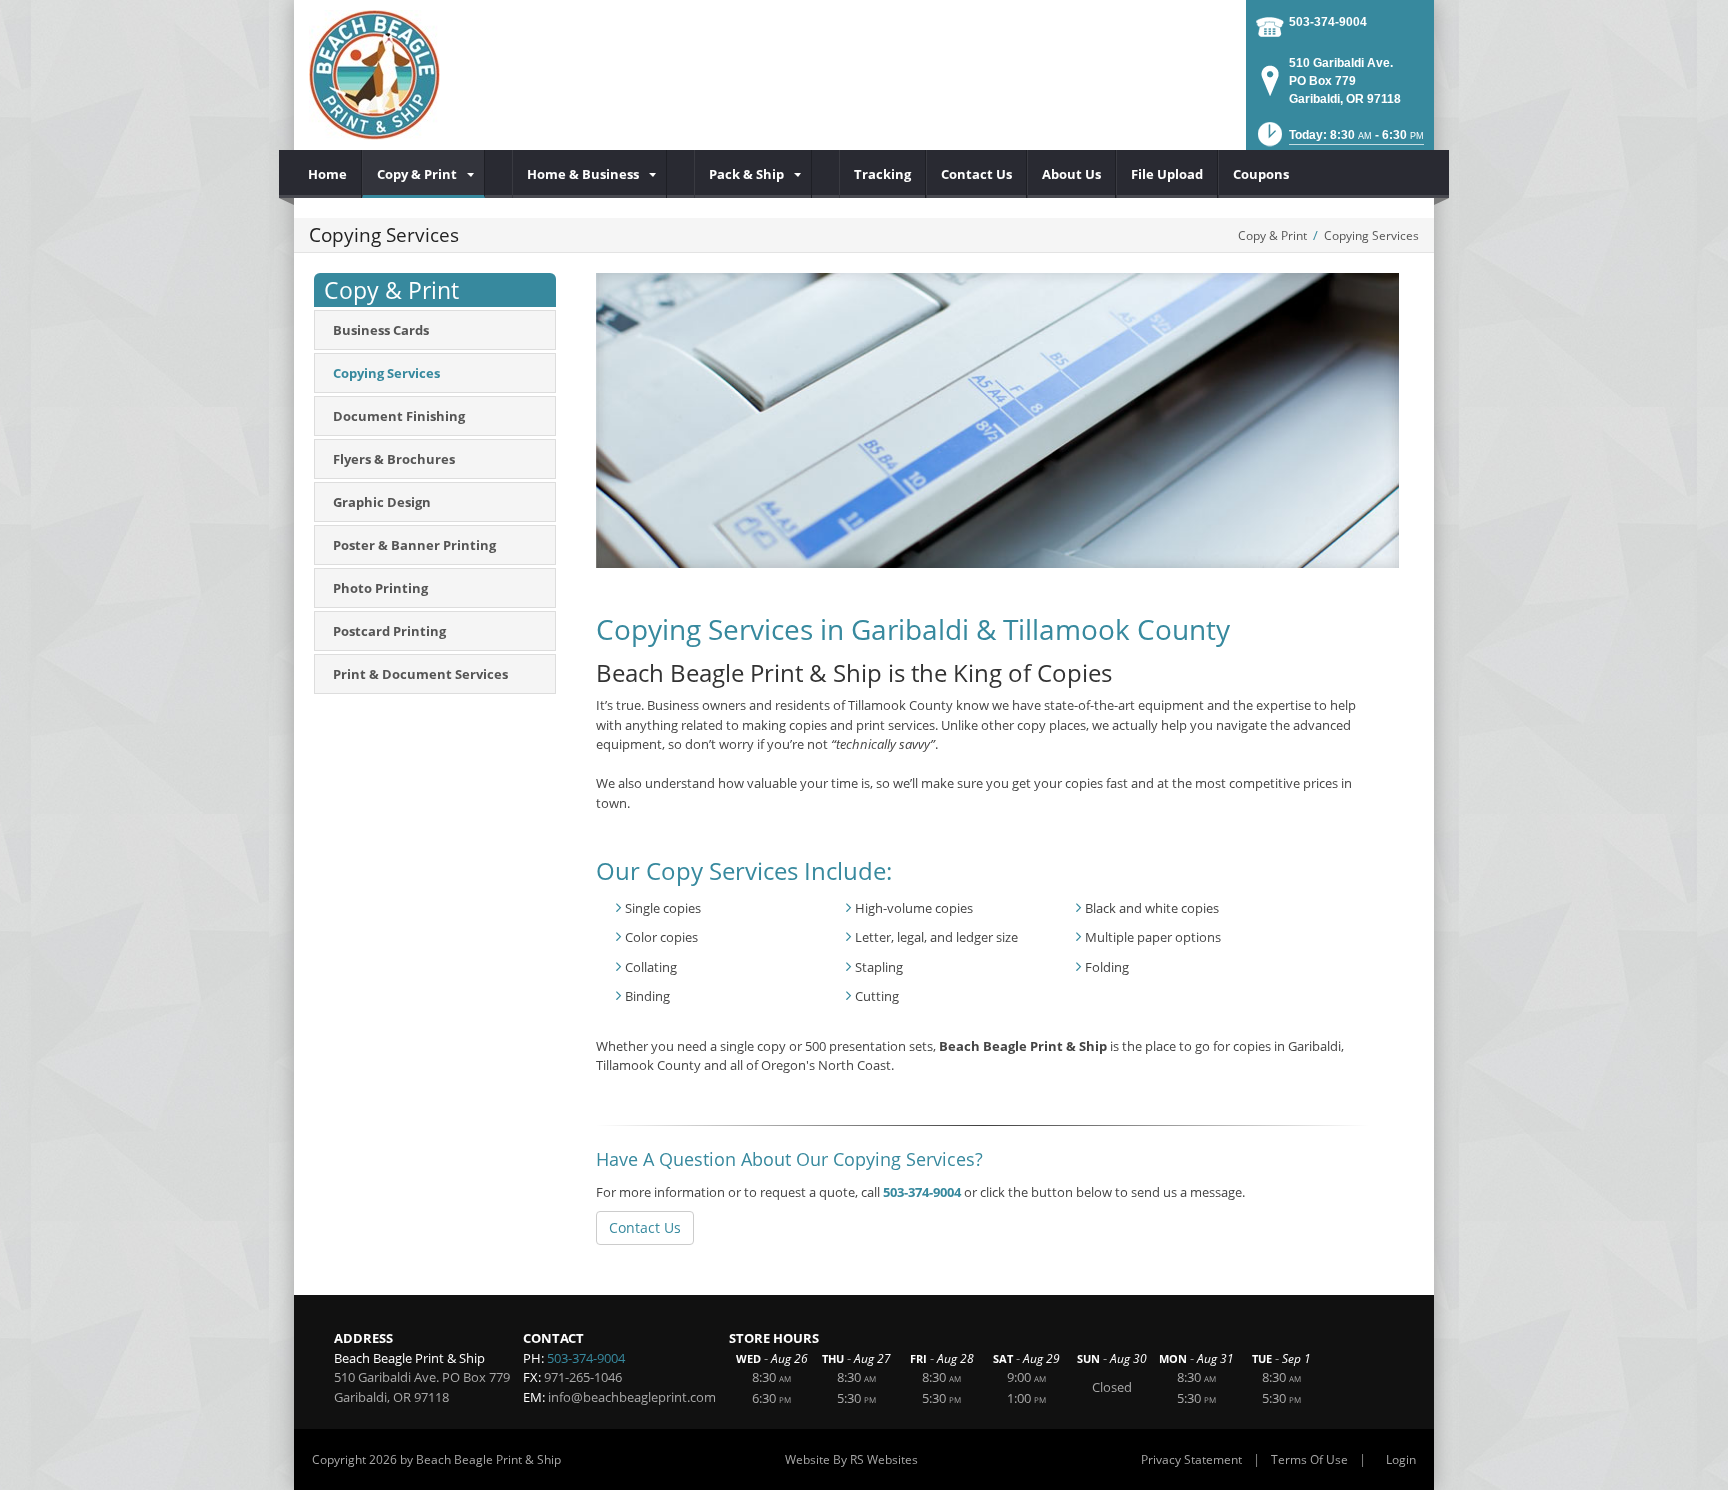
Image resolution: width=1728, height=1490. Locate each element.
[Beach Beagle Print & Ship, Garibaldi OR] (374, 75)
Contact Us (645, 1227)
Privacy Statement (1191, 1459)
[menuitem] (328, 174)
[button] (1339, 140)
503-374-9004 (1328, 22)
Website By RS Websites (851, 1459)
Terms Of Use (1309, 1459)
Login (1401, 1459)
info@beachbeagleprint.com (632, 1397)
